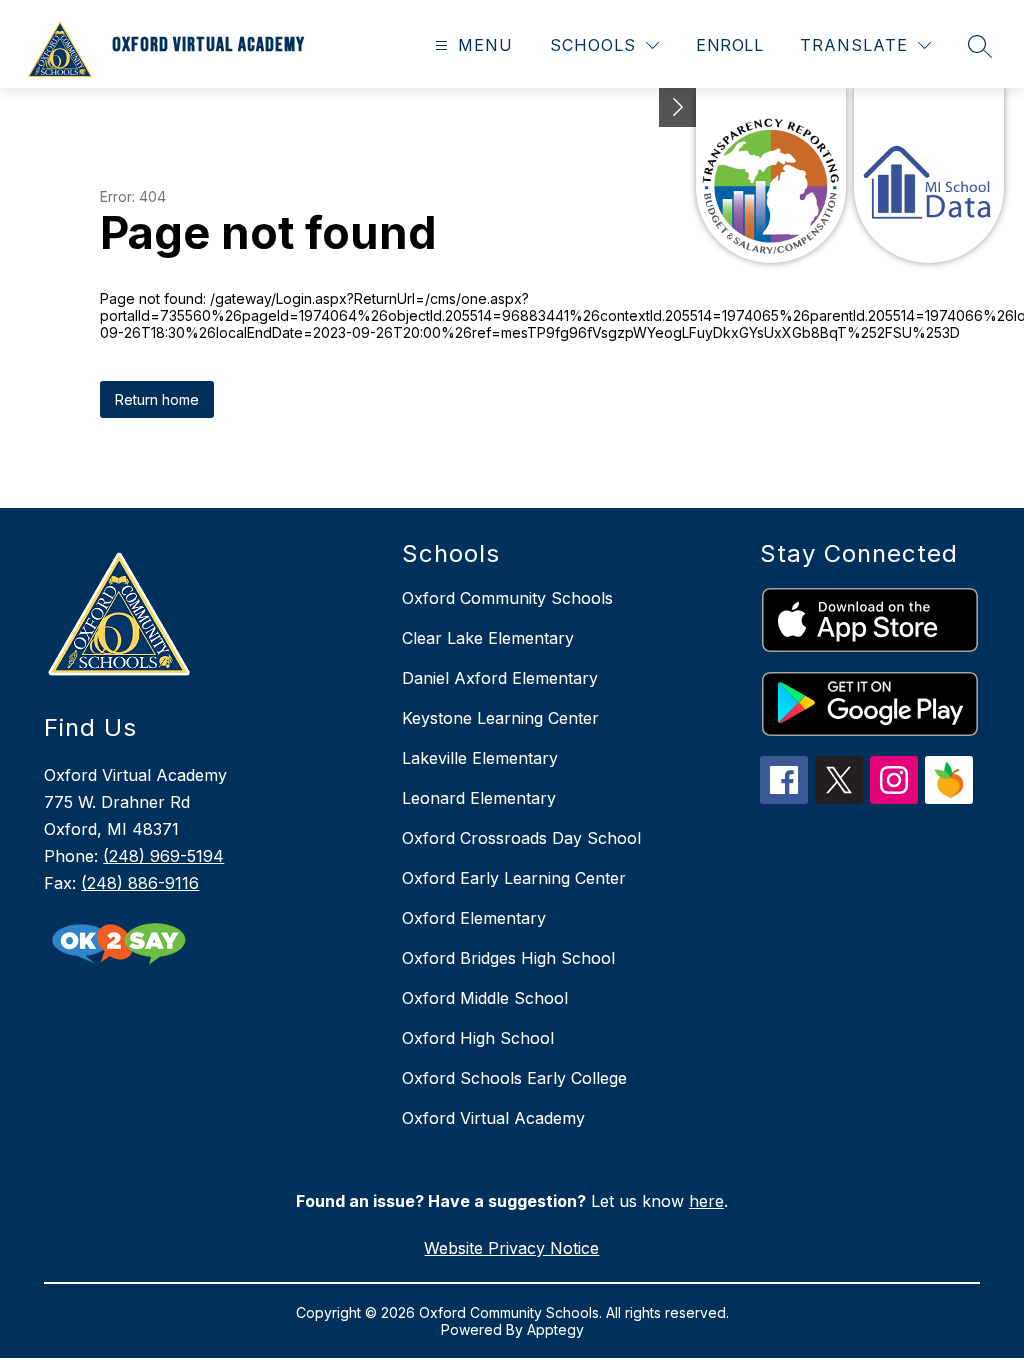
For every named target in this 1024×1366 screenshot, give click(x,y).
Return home (157, 399)
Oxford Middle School (485, 998)
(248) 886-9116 (140, 883)
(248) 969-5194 (163, 856)
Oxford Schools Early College (514, 1078)
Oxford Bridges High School (508, 958)
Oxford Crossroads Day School (521, 838)
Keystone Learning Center (500, 718)
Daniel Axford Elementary (500, 678)
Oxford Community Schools (507, 598)
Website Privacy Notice (511, 1248)
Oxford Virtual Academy (493, 1118)
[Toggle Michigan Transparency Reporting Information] (678, 107)
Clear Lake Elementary (488, 638)
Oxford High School (478, 1038)
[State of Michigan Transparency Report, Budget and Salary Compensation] (771, 175)
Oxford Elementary (474, 918)
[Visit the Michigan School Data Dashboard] (929, 175)
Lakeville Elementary (480, 758)
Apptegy (555, 1329)
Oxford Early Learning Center (514, 878)
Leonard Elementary (479, 798)
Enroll (729, 45)
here (706, 1201)
